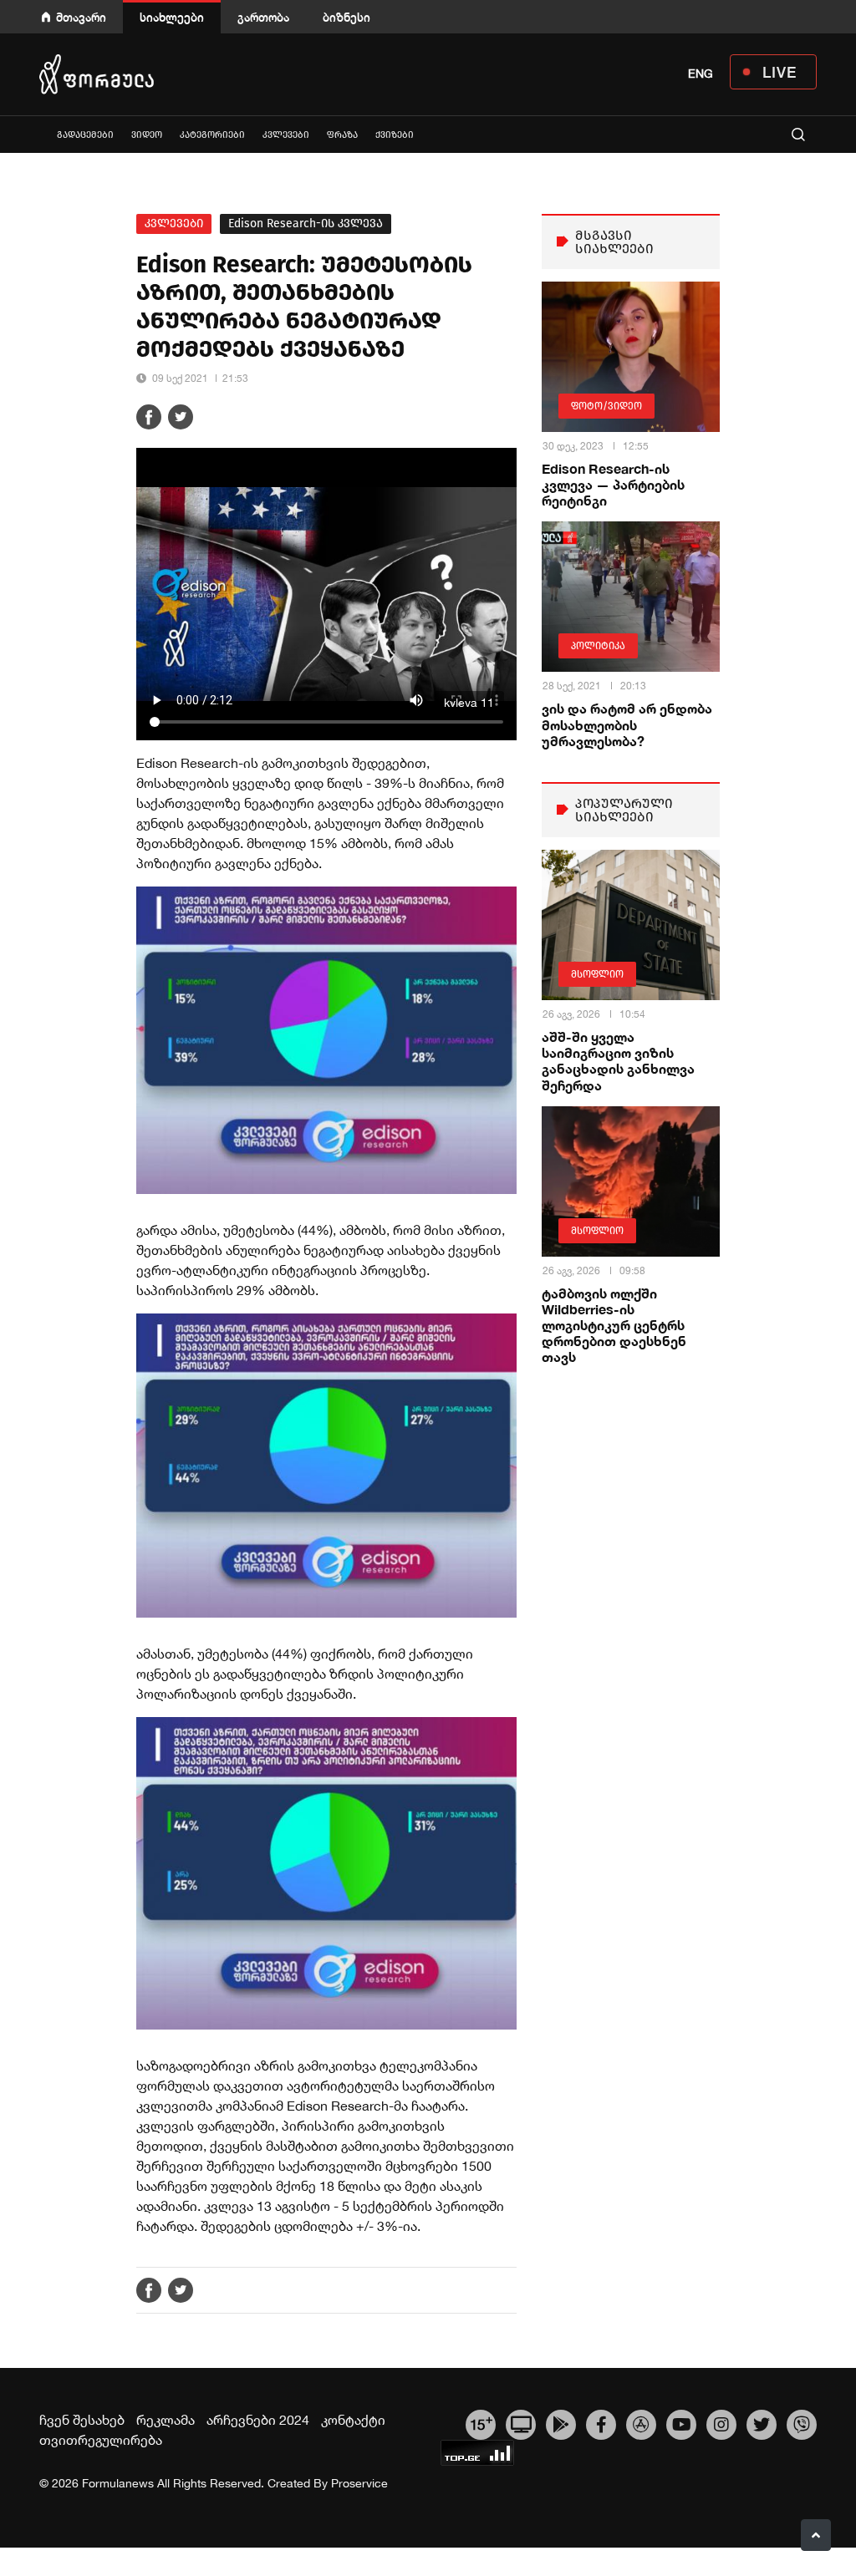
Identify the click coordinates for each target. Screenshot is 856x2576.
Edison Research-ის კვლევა (306, 224)
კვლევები (286, 135)
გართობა (263, 17)
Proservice (359, 2483)
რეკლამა (166, 2420)
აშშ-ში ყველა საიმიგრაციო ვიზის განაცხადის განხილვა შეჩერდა (618, 1061)
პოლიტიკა (598, 646)
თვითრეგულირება (101, 2440)
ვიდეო (147, 135)
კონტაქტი (353, 2420)
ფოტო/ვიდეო (606, 406)
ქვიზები (395, 135)
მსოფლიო (597, 974)
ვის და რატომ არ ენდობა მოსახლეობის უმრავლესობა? (627, 724)
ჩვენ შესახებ (82, 2420)
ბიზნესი (346, 17)
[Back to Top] (816, 2535)
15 (481, 2422)
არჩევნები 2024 (258, 2420)
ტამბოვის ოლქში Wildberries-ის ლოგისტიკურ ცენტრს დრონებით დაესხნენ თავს (614, 1325)
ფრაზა (342, 135)
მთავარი (81, 17)
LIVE (780, 72)
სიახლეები (172, 17)
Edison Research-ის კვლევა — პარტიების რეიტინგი (613, 484)
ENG (701, 74)
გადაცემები (85, 135)
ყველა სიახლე (39, 134)
